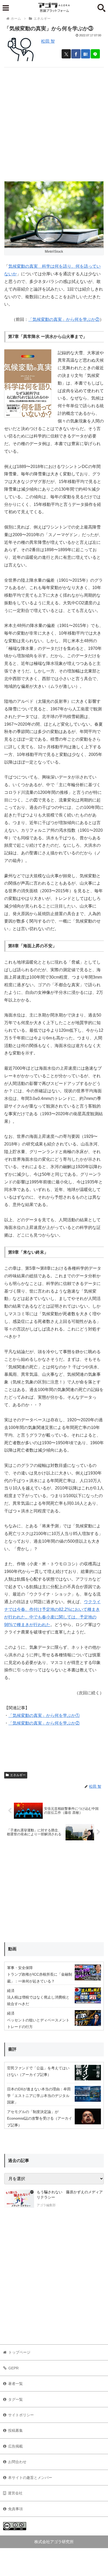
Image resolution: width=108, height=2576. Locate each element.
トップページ (19, 2352)
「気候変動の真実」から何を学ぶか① (44, 1715)
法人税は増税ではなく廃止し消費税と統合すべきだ (38, 2000)
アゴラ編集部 (46, 2205)
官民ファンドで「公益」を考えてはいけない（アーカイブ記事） (38, 2071)
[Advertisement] (54, 122)
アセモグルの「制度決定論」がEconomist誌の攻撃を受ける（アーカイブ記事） (40, 2118)
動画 (12, 1949)
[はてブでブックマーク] (86, 54)
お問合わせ (17, 2462)
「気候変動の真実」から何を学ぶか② (64, 319)
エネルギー (18, 1775)
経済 (11, 1991)
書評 (12, 2049)
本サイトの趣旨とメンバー (30, 2478)
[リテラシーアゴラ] (19, 2199)
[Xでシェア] (66, 54)
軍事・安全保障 (20, 1968)
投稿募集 (15, 2430)
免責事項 (15, 2509)
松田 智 (48, 41)
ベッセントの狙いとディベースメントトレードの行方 (38, 2023)
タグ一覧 (15, 2399)
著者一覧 (15, 2384)
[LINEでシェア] (95, 54)
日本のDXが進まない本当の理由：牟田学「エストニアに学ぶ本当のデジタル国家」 (39, 2096)
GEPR (13, 2368)
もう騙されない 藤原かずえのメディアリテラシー (70, 2195)
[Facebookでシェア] (76, 54)
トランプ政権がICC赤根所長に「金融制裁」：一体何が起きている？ (40, 1978)
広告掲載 (15, 2446)
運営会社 (15, 2493)
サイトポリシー (21, 2415)
